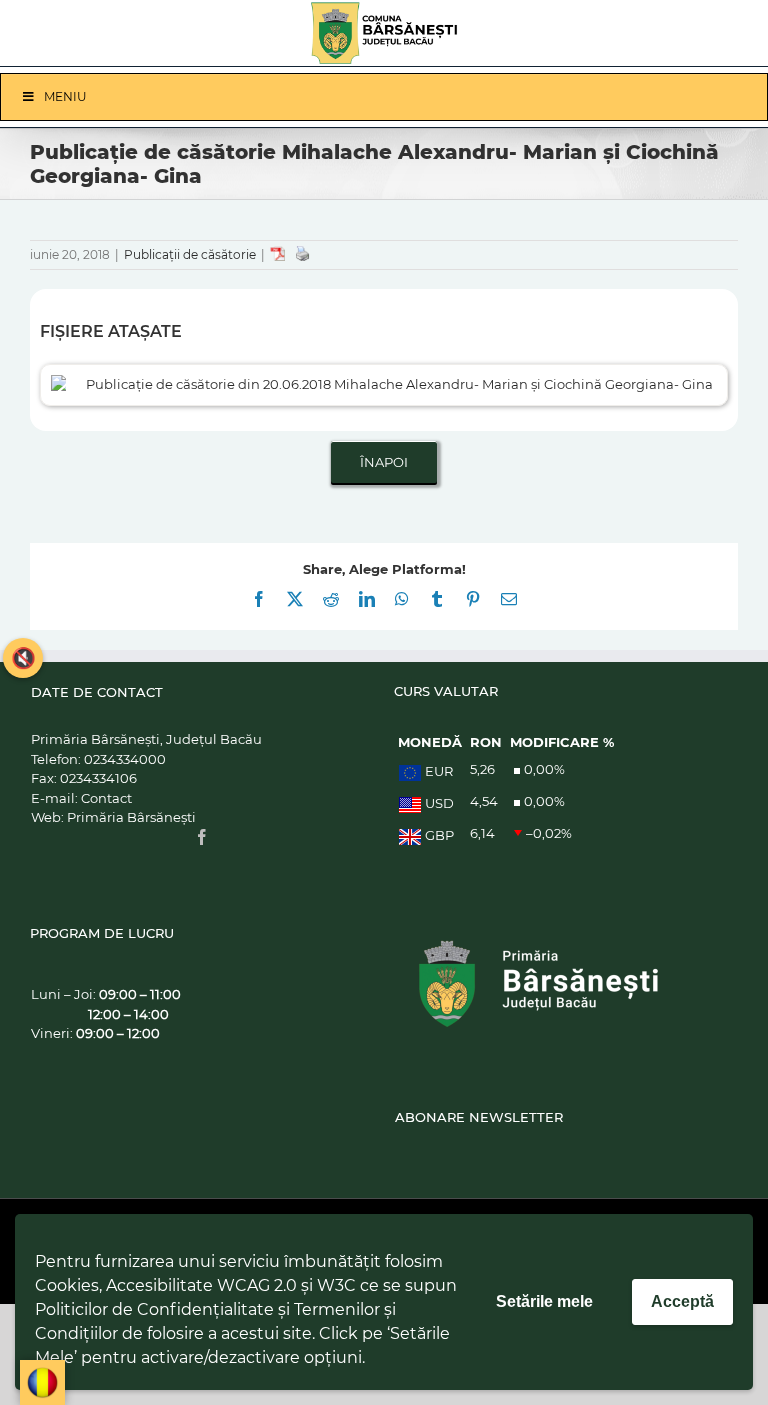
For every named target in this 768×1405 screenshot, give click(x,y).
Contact (106, 798)
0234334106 (98, 778)
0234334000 (125, 759)
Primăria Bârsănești (131, 817)
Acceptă (682, 1301)
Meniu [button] (65, 96)
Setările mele (544, 1301)
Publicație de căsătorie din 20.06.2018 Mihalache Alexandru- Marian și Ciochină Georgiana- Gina (399, 384)
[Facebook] (202, 837)
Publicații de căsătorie (190, 254)
